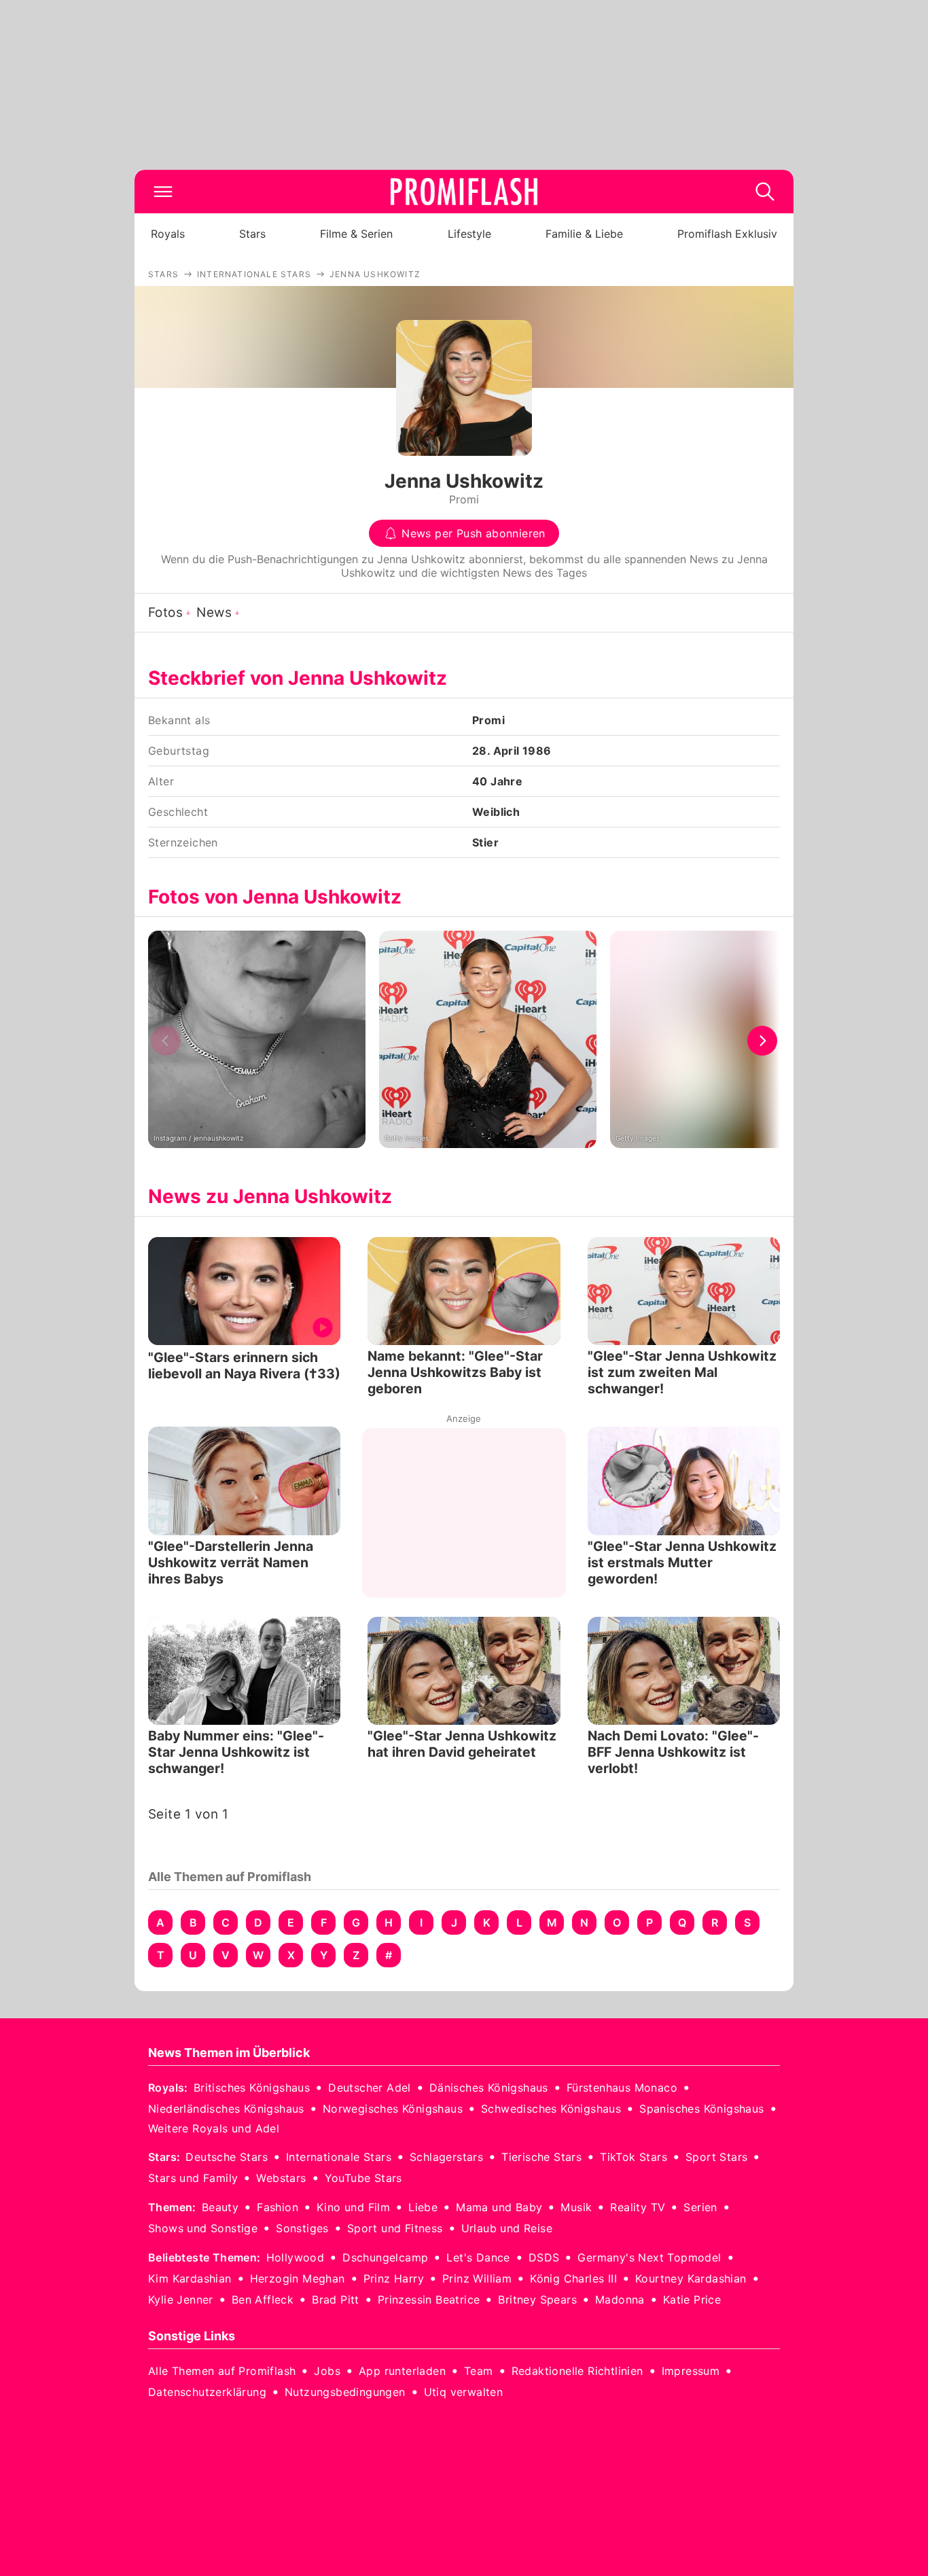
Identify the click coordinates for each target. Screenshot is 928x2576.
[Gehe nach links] (166, 1041)
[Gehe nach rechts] (762, 1041)
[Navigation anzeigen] (163, 192)
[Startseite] (464, 192)
